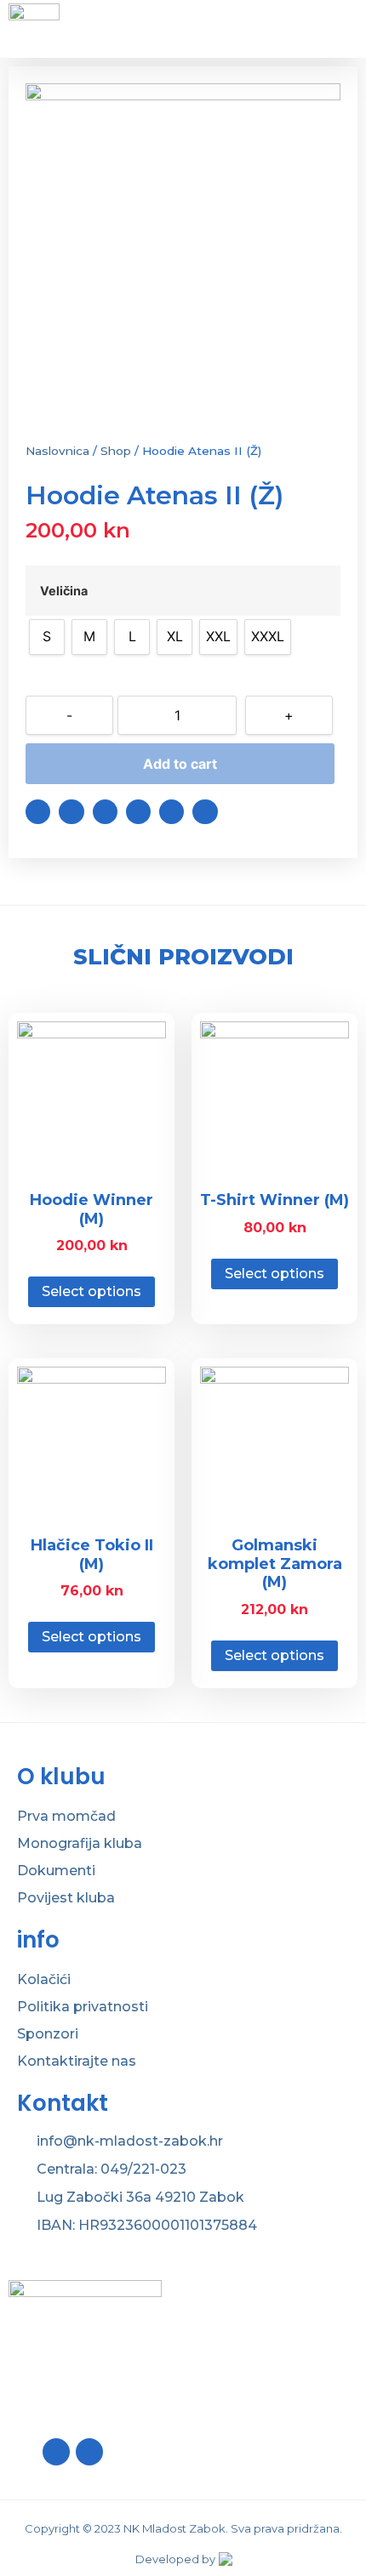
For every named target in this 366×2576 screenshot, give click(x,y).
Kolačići (44, 1979)
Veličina (64, 591)
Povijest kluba (66, 1898)
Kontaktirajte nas (77, 2061)
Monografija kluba (80, 1843)
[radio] (47, 637)
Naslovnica (57, 451)
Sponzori (48, 2034)
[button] (38, 812)
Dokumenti (56, 1871)
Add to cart (180, 764)
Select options (91, 1291)
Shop (116, 451)
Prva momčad (66, 1816)
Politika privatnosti (83, 2007)
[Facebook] (56, 2452)
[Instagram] (89, 2452)
